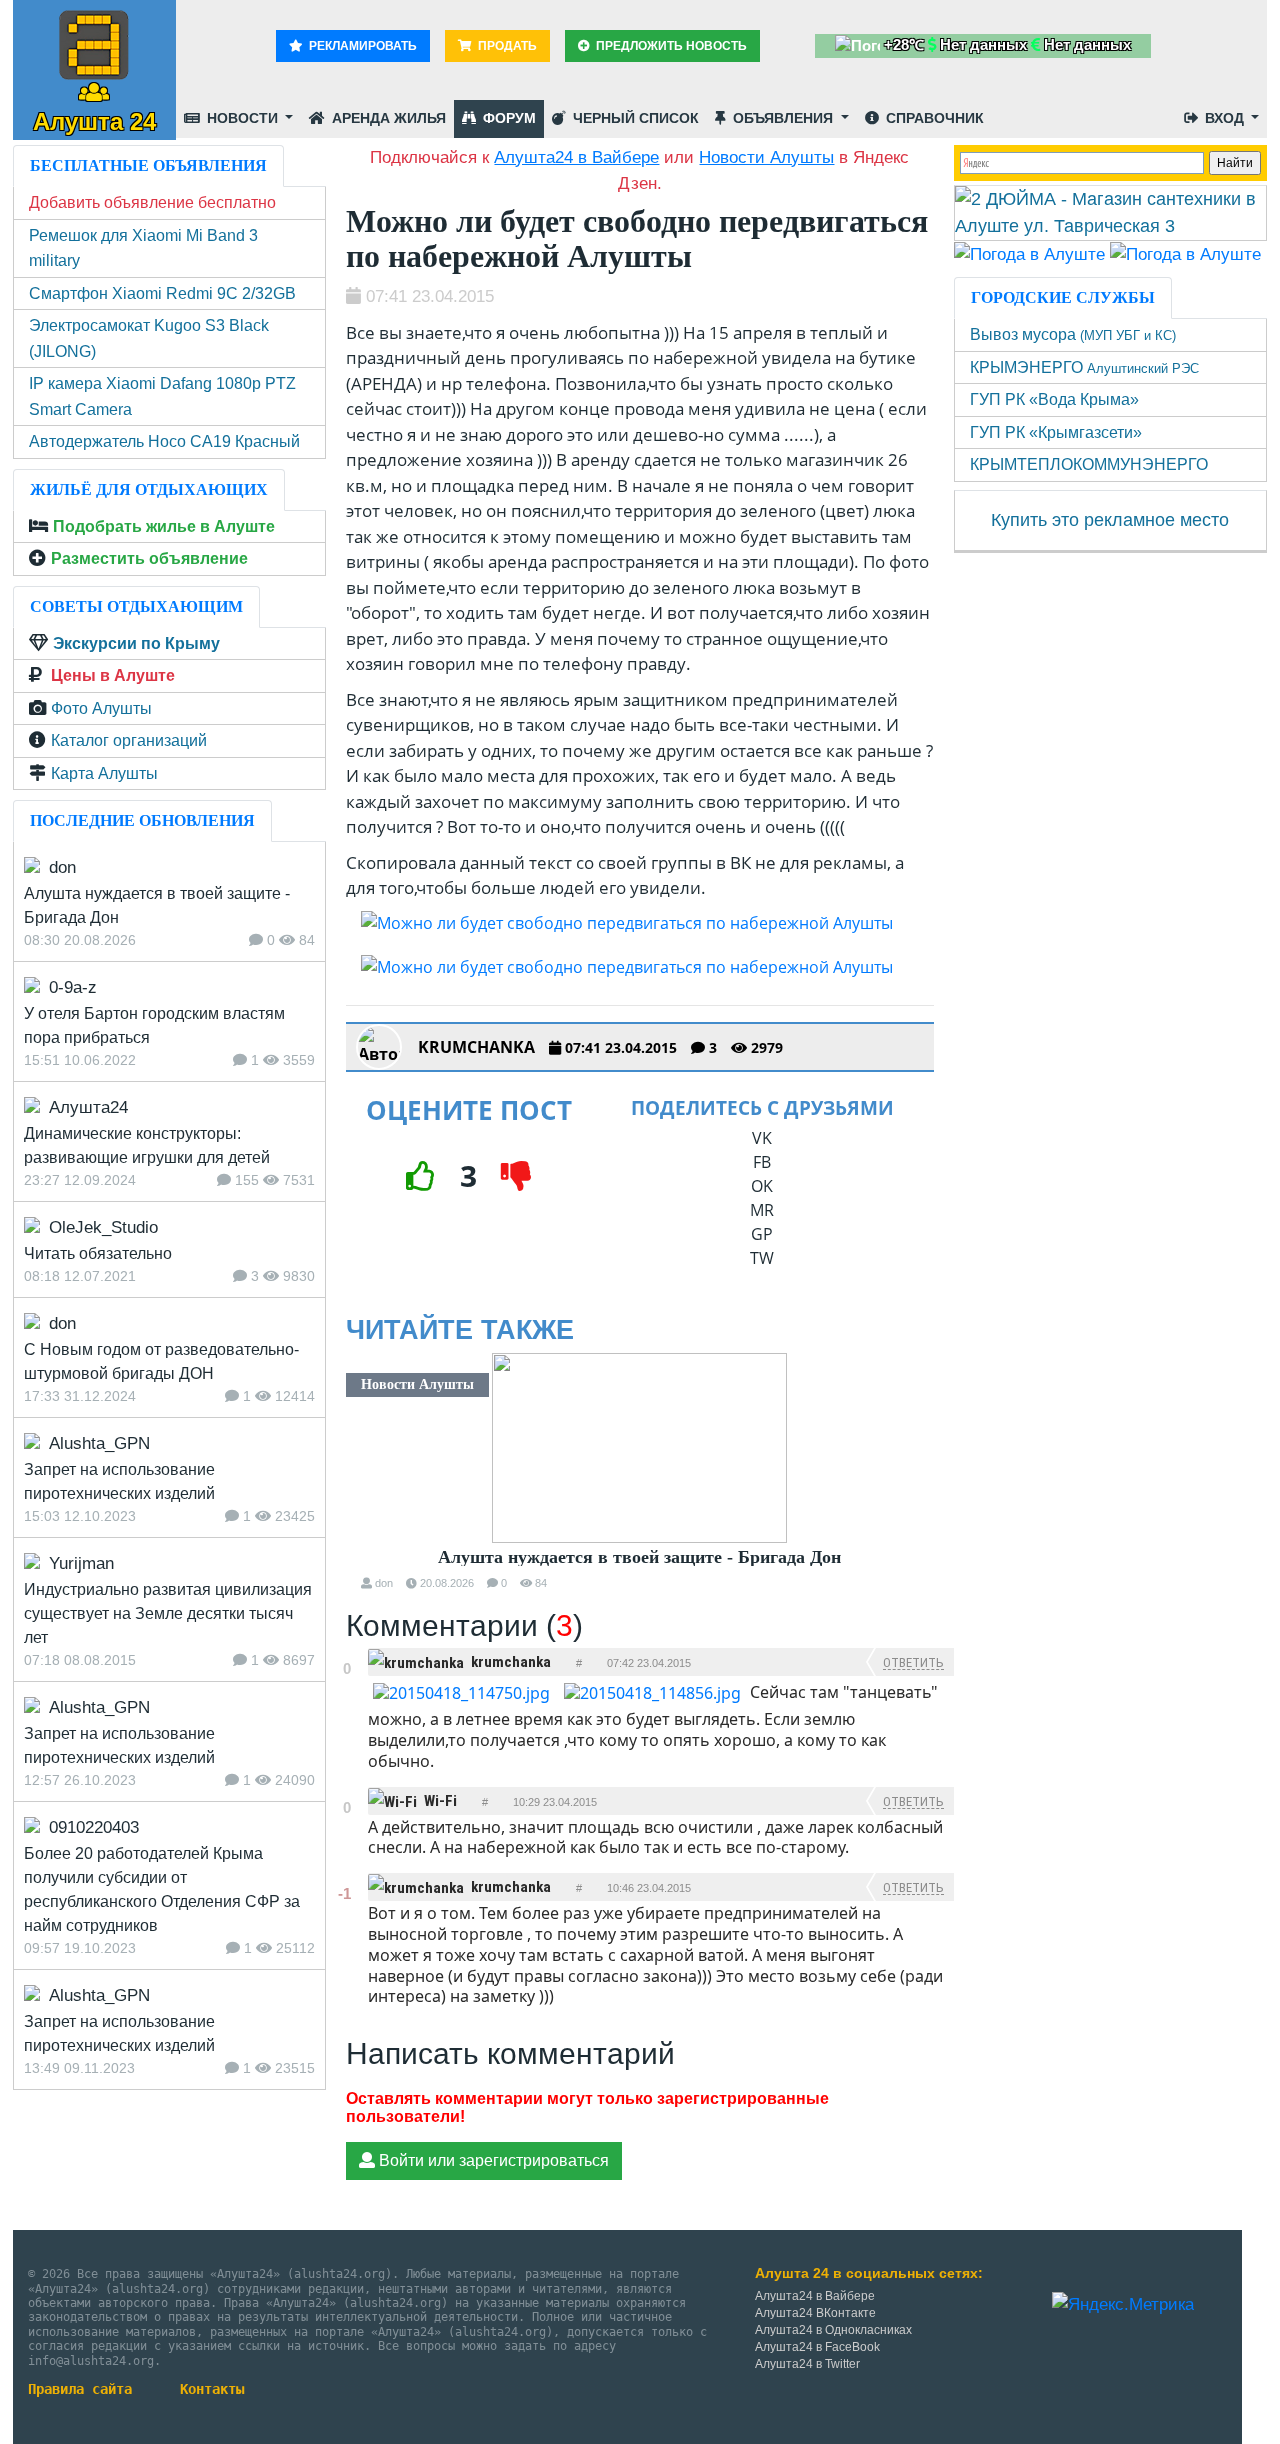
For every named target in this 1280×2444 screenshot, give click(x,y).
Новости (242, 118)
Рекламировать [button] (361, 46)
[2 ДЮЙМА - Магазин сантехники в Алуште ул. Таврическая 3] (1111, 212)
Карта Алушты (104, 773)
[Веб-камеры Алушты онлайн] (1185, 253)
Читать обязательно (98, 1253)
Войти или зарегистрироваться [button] (492, 2160)
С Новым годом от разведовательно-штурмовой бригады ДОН (161, 1361)
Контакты (212, 2389)
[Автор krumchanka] (379, 1047)
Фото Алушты (101, 708)
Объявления (783, 118)
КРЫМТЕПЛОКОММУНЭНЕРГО (1089, 464)
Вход (1224, 118)
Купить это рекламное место (1110, 520)
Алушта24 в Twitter (807, 2364)
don (384, 1583)
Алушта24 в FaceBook (817, 2347)
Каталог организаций (129, 740)
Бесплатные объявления (148, 165)
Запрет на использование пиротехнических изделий (119, 1481)
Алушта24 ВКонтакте (815, 2313)
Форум (507, 118)
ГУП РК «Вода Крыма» (1054, 399)
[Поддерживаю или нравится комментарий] (346, 1652)
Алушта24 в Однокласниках (833, 2330)
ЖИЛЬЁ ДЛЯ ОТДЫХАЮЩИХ (149, 489)
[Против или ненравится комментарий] (346, 1687)
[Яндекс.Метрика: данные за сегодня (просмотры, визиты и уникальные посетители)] (1123, 2305)
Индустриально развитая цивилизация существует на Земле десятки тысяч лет (168, 1613)
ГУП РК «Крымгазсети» (1056, 432)
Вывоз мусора (1073, 334)
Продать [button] (506, 46)
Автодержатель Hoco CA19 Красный (164, 441)
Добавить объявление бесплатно (152, 202)
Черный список (634, 118)
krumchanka (476, 1047)
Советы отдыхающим (136, 606)
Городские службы (1063, 297)
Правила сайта (80, 2389)
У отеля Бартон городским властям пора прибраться (154, 1025)
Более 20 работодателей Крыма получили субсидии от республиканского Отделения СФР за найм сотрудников (162, 1889)
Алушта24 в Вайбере (815, 2296)
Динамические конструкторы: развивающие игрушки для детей (147, 1145)
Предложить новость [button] (670, 46)
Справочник (933, 118)
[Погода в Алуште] (1029, 253)
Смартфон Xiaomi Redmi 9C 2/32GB (162, 293)
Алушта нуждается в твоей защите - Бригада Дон (639, 1557)
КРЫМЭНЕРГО (1084, 367)
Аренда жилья (387, 118)
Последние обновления (142, 820)
